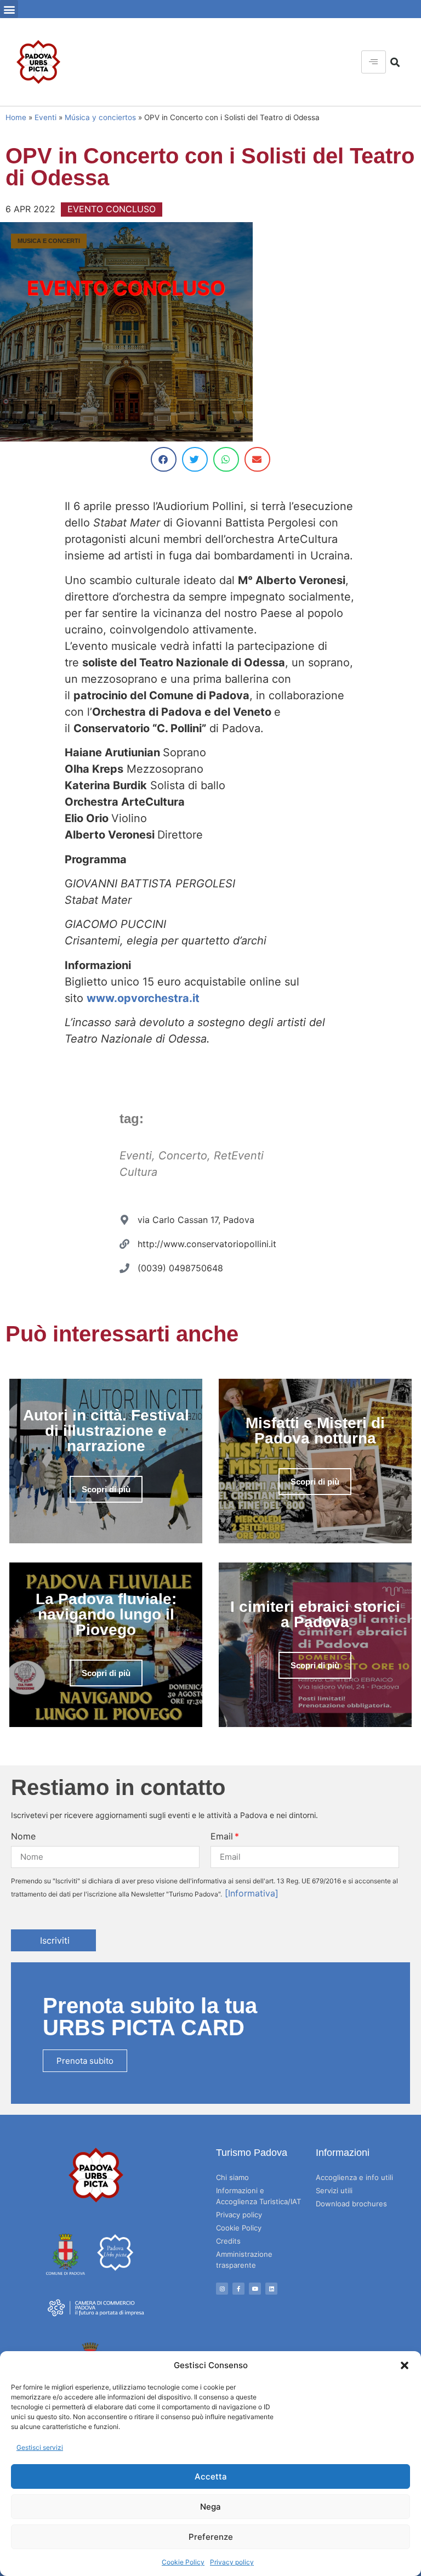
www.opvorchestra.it (143, 998)
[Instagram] (222, 2289)
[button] (405, 2365)
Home (16, 117)
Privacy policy (232, 2562)
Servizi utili (334, 2190)
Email (222, 1836)
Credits (228, 2241)
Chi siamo (232, 2177)
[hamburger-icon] (374, 62)
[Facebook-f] (238, 2289)
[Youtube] (255, 2289)
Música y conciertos (100, 117)
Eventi (45, 117)
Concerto (183, 1156)
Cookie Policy (183, 2562)
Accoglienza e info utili (354, 2177)
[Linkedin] (271, 2289)
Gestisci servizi (40, 2447)
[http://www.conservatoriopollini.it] (124, 1244)
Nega (210, 2507)
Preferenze (211, 2537)
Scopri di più (106, 1489)
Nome (23, 1836)
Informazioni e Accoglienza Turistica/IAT (258, 2196)
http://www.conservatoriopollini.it (207, 1244)
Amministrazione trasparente (244, 2260)
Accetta (211, 2476)
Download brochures (351, 2204)
